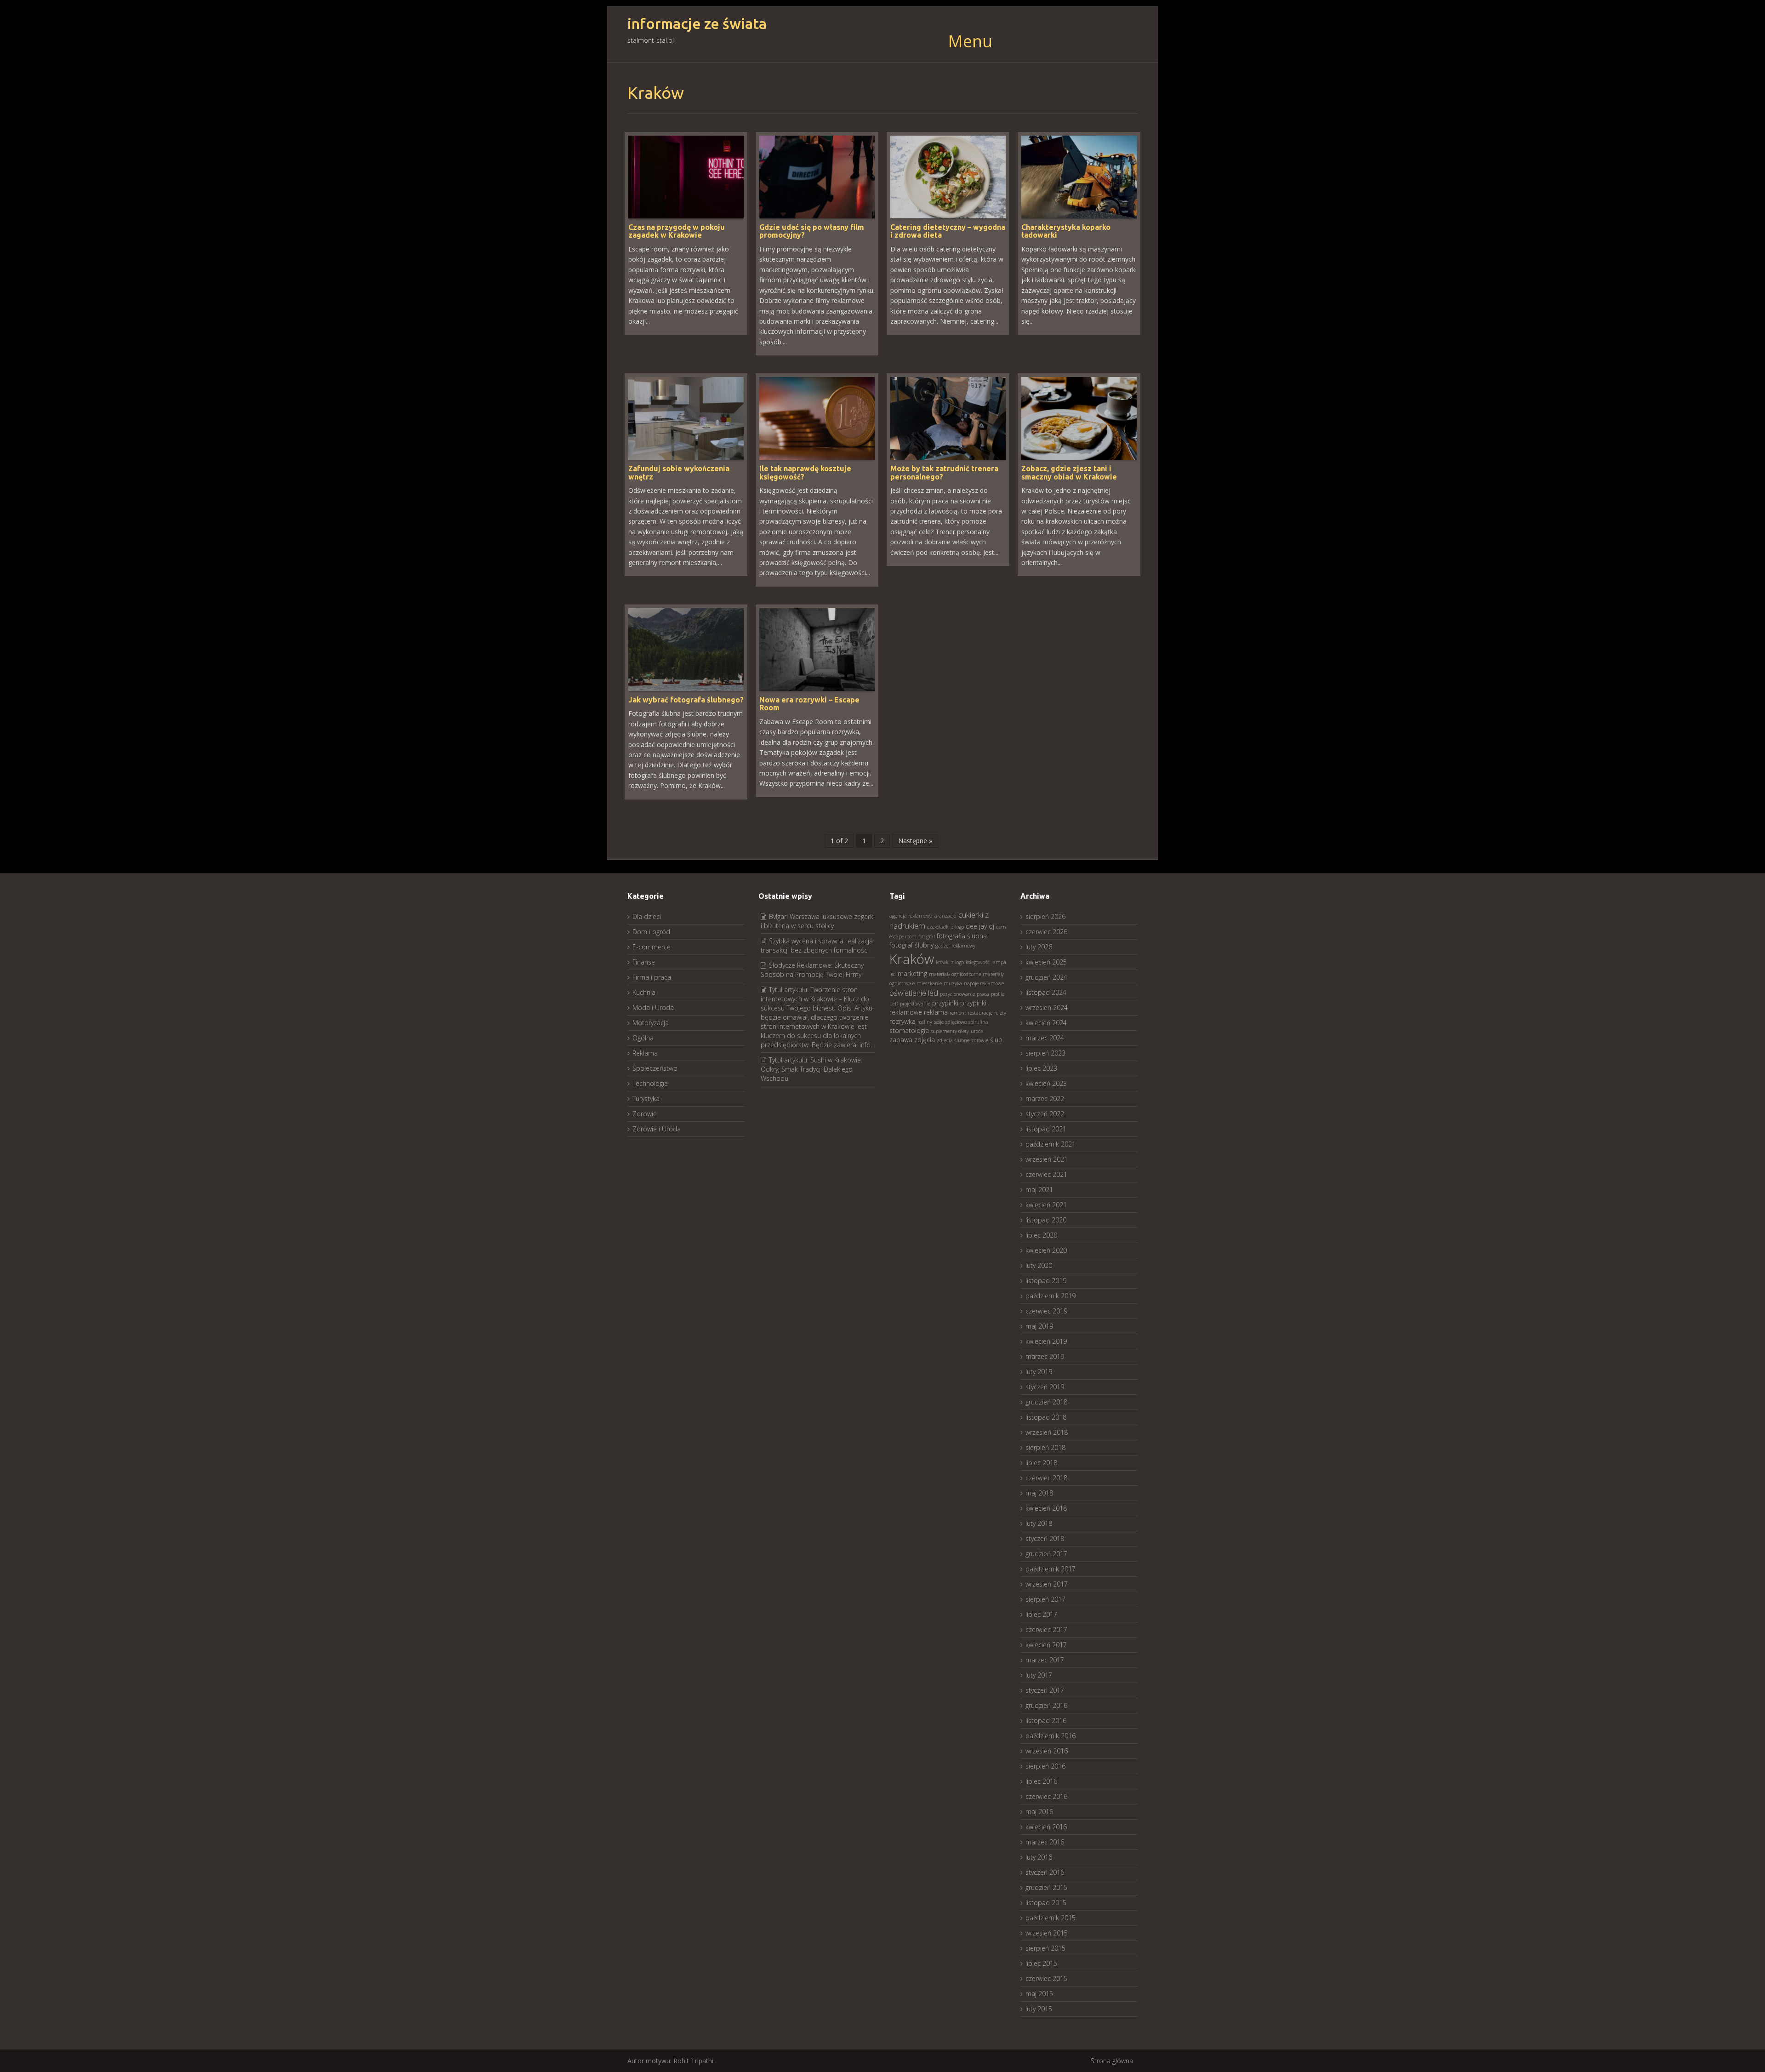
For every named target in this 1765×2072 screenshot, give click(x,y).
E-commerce (652, 947)
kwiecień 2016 (1046, 1827)
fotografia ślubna (962, 936)
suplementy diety (950, 1031)
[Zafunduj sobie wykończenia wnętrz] (686, 418)
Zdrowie (645, 1114)
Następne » (915, 841)
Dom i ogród (651, 932)
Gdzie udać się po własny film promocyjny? (812, 231)
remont (958, 1013)
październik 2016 (1050, 1736)
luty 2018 (1039, 1523)
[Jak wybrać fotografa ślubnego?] (686, 649)
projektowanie (915, 1004)
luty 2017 (1039, 1675)
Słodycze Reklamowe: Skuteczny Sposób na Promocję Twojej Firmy (812, 970)
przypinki (945, 1003)
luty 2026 (1039, 947)
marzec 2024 (1045, 1038)
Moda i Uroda (653, 1007)
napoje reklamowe (984, 983)
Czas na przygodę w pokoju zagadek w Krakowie (677, 231)
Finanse (644, 962)
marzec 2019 (1045, 1356)
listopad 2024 (1046, 992)
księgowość (978, 962)
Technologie (650, 1083)
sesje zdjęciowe (950, 1022)
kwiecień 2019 (1046, 1341)
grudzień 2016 (1046, 1705)
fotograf (927, 936)
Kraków (912, 959)
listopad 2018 (1046, 1417)
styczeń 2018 (1045, 1538)
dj (991, 926)
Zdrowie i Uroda (657, 1129)
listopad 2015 (1046, 1903)
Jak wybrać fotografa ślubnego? (686, 700)
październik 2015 (1050, 1918)
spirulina (978, 1022)
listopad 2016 (1046, 1721)
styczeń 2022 (1045, 1114)
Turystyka (646, 1099)
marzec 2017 (1045, 1660)
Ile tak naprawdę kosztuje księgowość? (805, 473)
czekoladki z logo (945, 927)
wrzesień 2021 (1047, 1159)
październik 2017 (1050, 1569)
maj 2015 (1039, 1994)
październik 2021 (1050, 1144)
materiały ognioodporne (955, 974)
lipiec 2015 (1041, 1963)
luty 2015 (1039, 2009)
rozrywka (902, 1021)
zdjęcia (925, 1040)
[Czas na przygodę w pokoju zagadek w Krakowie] (686, 176)
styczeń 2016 (1045, 1872)
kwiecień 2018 (1046, 1508)
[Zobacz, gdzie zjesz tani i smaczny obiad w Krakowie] (1079, 418)
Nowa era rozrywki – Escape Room (809, 704)
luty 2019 (1039, 1372)
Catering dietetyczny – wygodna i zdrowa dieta (948, 231)
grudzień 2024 (1046, 977)
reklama (936, 1012)
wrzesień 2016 (1047, 1751)
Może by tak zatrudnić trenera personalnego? (944, 473)
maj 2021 (1039, 1190)
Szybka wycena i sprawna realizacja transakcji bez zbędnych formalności (817, 945)
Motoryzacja (651, 1023)
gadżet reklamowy (955, 946)
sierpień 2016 (1045, 1766)
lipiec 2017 (1041, 1614)
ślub (996, 1040)
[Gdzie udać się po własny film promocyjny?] (817, 176)
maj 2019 (1039, 1326)
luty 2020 (1039, 1265)
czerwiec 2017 (1046, 1630)
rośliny (925, 1022)
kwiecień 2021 (1046, 1205)
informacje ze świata (697, 24)
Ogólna (643, 1038)
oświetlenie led (914, 993)
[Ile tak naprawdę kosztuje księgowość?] (817, 418)
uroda (977, 1031)
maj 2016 (1039, 1812)
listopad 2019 (1046, 1281)
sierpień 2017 (1045, 1599)
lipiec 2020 (1041, 1235)
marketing (912, 973)
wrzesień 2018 (1047, 1432)
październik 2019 (1050, 1296)
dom (1001, 927)
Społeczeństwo (655, 1068)
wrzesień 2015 (1047, 1933)
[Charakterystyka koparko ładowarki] (1079, 176)
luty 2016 (1039, 1857)
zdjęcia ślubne (953, 1040)
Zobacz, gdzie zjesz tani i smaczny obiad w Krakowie (1069, 473)
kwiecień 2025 (1046, 962)
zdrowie (980, 1040)
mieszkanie (929, 983)
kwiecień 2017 (1046, 1645)
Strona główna (1112, 2061)
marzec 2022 (1045, 1099)
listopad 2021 (1046, 1129)
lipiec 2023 (1041, 1068)
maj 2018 (1039, 1493)
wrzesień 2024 (1047, 1007)
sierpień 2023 (1045, 1053)
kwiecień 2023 (1046, 1083)
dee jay (976, 926)
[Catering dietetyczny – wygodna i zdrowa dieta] (948, 176)
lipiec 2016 (1041, 1781)
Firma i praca (652, 977)
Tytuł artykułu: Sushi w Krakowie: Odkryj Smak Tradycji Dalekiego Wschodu (811, 1069)
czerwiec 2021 (1046, 1174)
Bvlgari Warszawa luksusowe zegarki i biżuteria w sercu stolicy (818, 921)
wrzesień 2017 (1047, 1584)
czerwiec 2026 (1046, 932)
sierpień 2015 (1045, 1948)
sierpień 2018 (1045, 1447)
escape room (903, 936)
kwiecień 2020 (1046, 1250)
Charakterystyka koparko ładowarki (1066, 231)
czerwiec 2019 (1046, 1311)
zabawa (901, 1040)
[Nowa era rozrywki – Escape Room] (817, 649)
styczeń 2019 (1045, 1387)
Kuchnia (644, 992)
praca (983, 994)
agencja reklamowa (911, 916)
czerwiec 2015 (1046, 1978)
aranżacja (945, 916)
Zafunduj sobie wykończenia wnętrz (679, 473)
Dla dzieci (647, 916)
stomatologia (909, 1030)
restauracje (980, 1013)
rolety (1000, 1013)
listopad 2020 (1046, 1220)
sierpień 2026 (1045, 916)
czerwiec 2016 (1046, 1796)
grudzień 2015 (1046, 1887)
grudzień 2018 (1046, 1402)
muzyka (953, 983)
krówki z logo (950, 962)
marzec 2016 (1045, 1842)
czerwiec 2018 (1046, 1478)
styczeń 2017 (1045, 1690)
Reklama (645, 1053)
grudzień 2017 (1046, 1554)
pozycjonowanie (957, 994)
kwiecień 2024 (1046, 1023)
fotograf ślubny (911, 945)
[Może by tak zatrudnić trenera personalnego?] (948, 418)
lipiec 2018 (1041, 1463)
